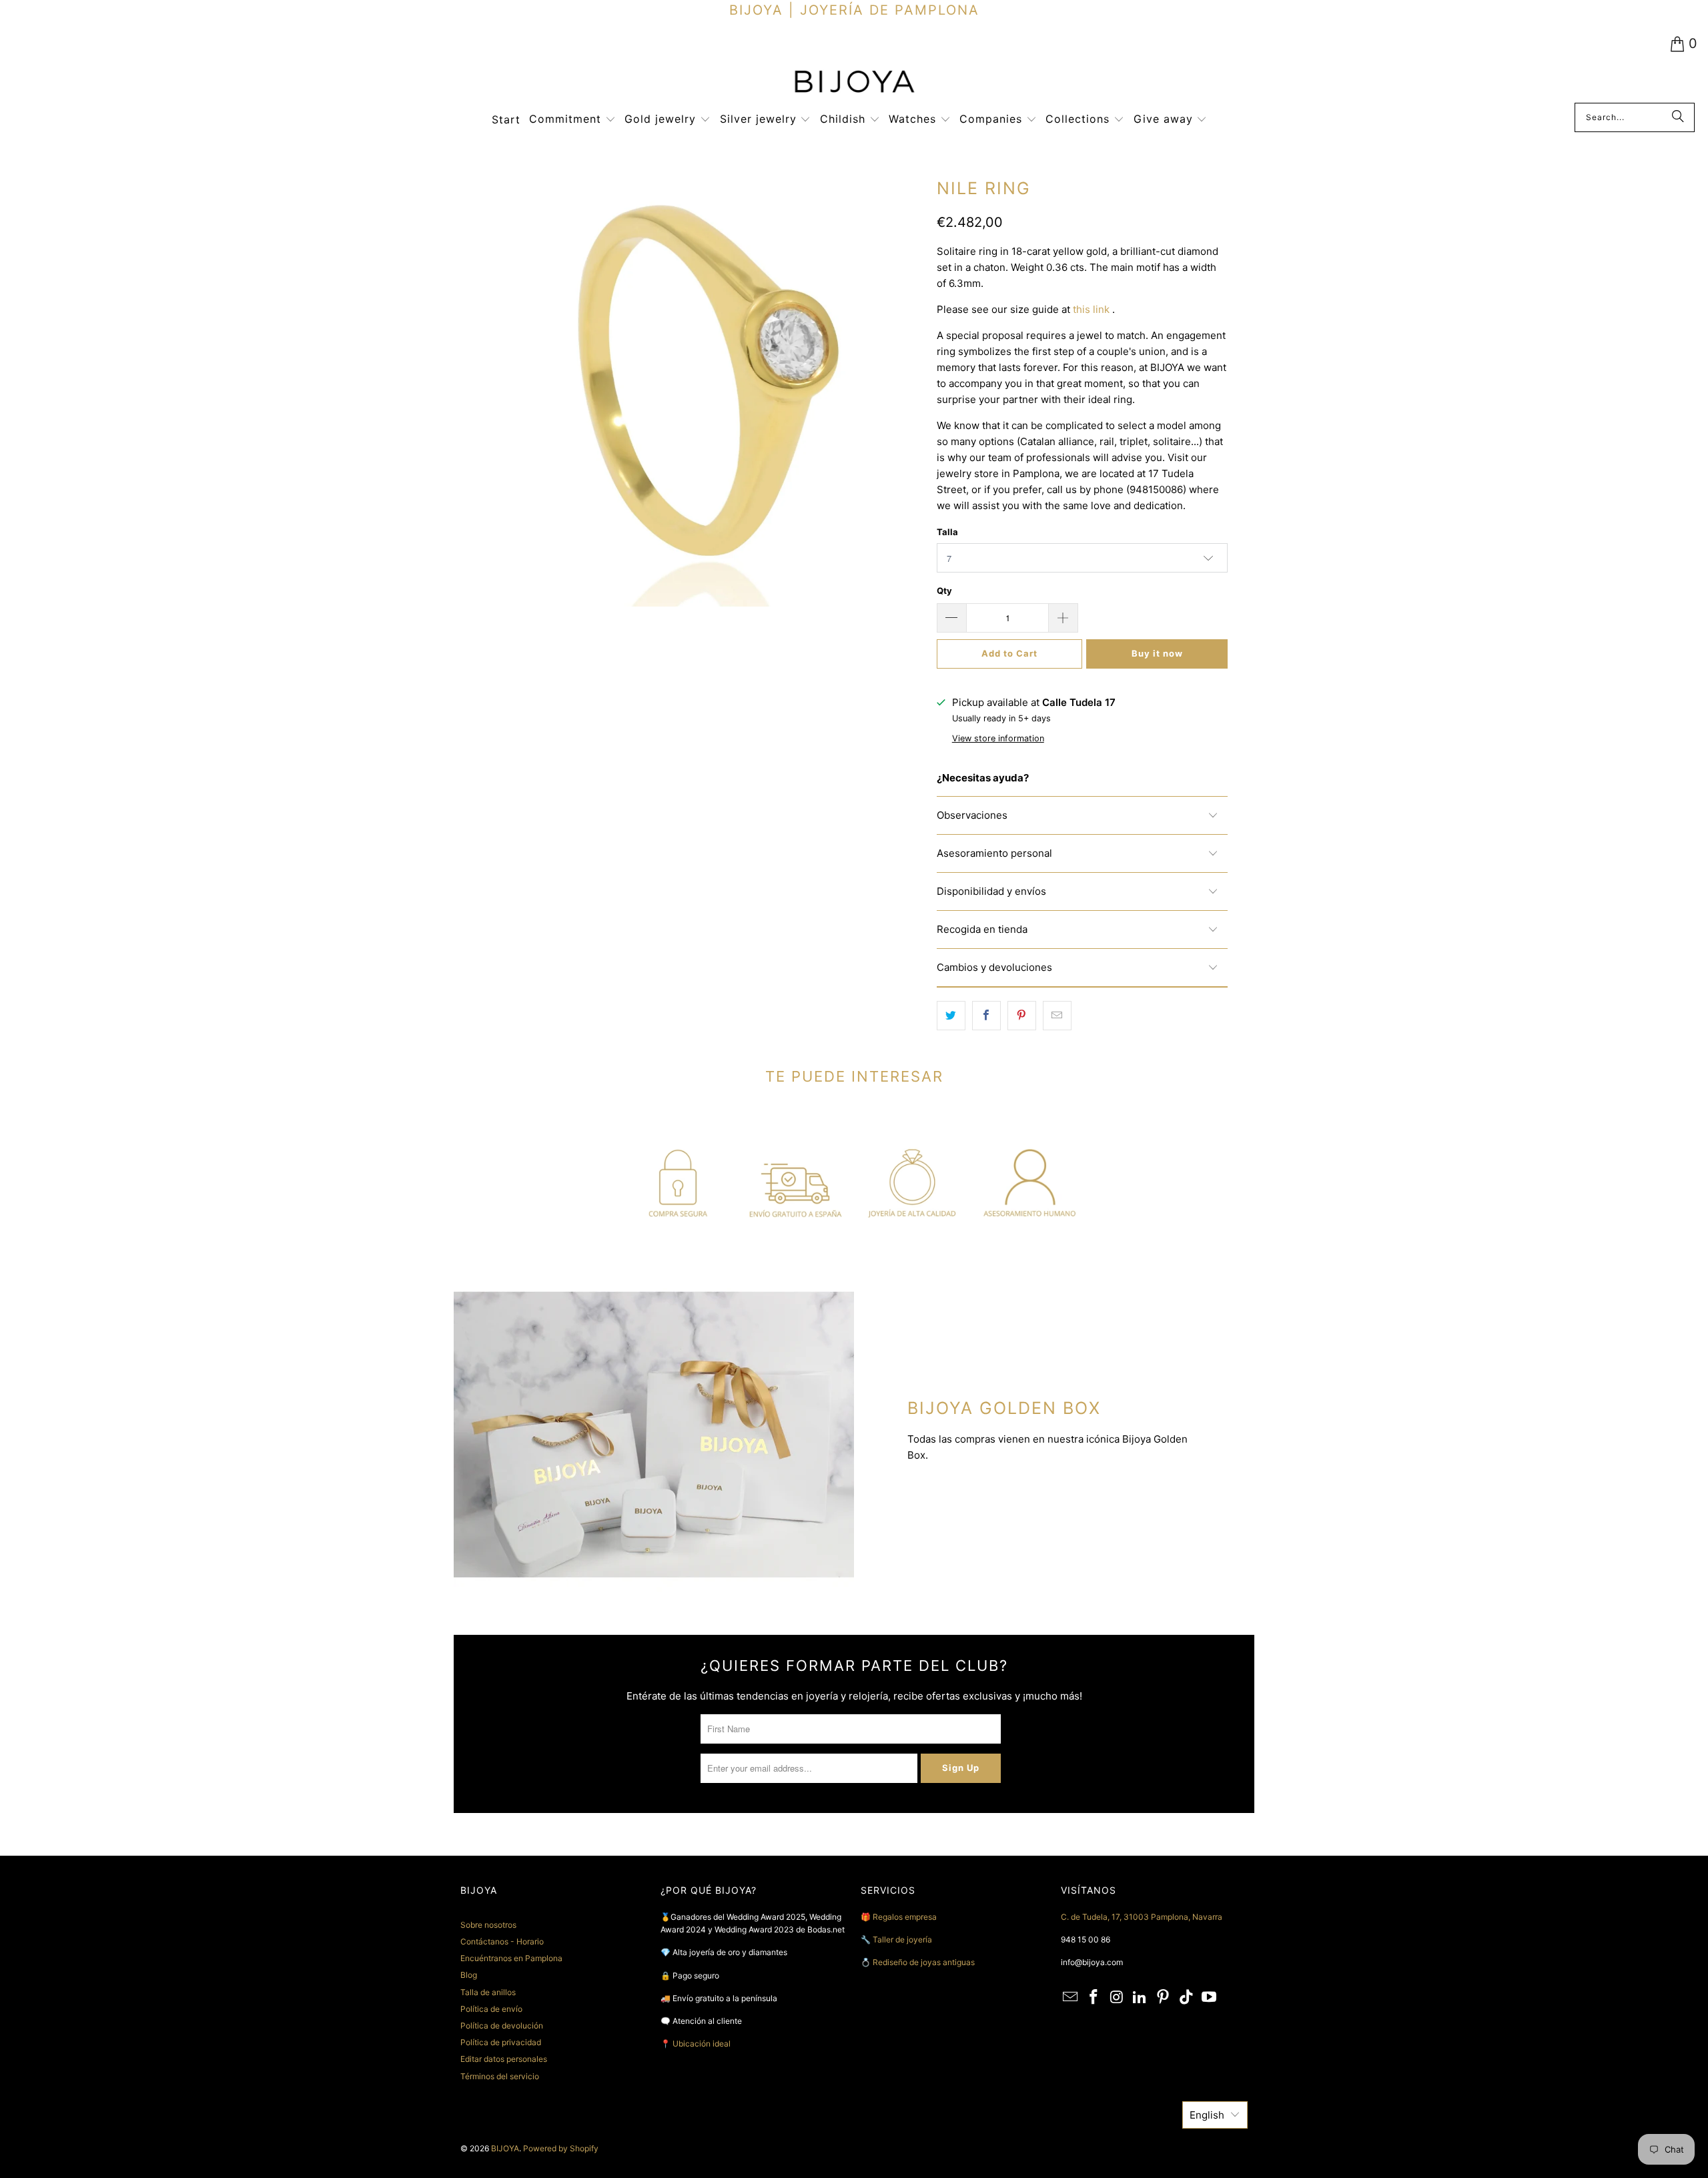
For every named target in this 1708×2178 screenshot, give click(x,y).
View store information (998, 738)
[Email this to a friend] (1057, 1016)
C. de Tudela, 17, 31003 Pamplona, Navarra (1142, 1917)
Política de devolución (502, 2026)
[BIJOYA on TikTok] (1186, 1998)
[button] (572, 120)
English (1207, 2115)
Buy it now (1157, 653)
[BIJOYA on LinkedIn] (1140, 1998)
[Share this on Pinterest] (1022, 1016)
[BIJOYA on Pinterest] (1164, 1998)
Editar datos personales (504, 2059)
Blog (469, 1975)
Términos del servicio (500, 2076)
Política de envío (491, 2009)
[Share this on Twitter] (951, 1016)
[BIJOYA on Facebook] (1094, 1998)
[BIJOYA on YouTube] (1210, 1998)
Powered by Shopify (561, 2148)
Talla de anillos (488, 1992)
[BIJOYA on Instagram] (1117, 1998)
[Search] (1678, 117)
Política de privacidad (501, 2042)
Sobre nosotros (488, 1925)
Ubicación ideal (702, 2044)
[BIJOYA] (854, 83)
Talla (947, 532)
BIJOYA (505, 2148)
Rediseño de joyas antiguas (924, 1962)
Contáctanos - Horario (502, 1941)
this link (1091, 309)
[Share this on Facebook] (986, 1016)
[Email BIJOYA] (1071, 1998)
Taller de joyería (903, 1939)
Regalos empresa (905, 1917)
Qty (944, 591)
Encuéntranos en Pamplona (511, 1958)
